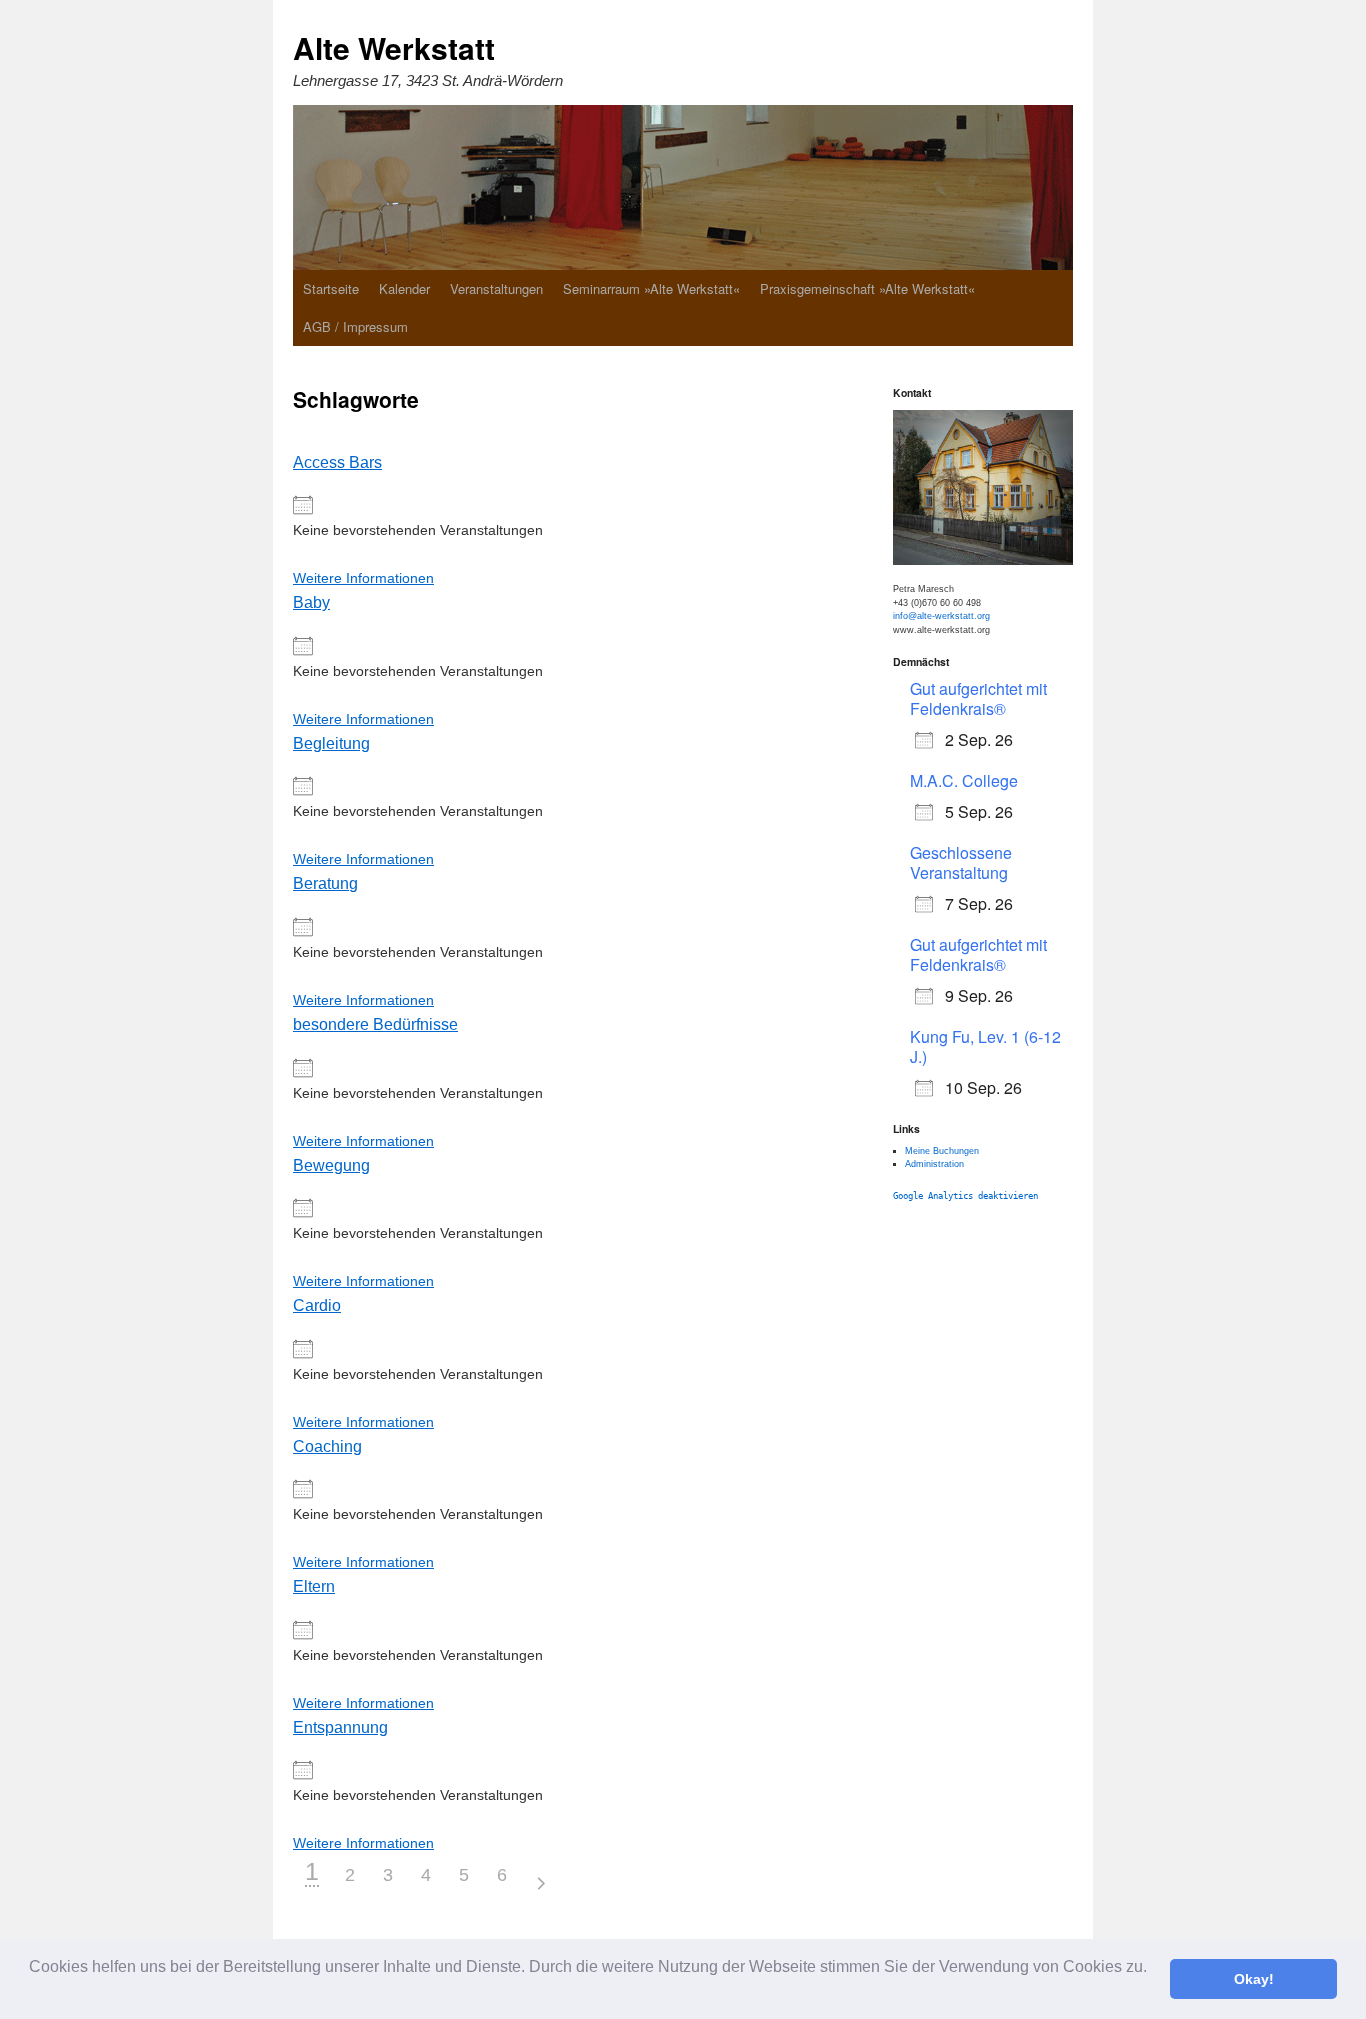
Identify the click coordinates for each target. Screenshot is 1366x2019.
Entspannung (340, 1727)
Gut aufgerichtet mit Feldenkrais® (978, 698)
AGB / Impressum (355, 326)
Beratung (325, 883)
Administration (934, 1164)
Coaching (327, 1446)
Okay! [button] (1254, 1979)
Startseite (331, 288)
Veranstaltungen (496, 288)
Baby (311, 602)
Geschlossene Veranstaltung (961, 862)
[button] (32, 1993)
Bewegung (331, 1165)
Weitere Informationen (363, 578)
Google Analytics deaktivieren (965, 1196)
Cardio (317, 1305)
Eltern (314, 1586)
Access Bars (337, 462)
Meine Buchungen (942, 1151)
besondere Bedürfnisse (375, 1024)
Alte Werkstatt (394, 47)
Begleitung (331, 743)
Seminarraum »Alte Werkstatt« (651, 288)
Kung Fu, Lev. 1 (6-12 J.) (985, 1046)
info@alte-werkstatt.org (941, 616)
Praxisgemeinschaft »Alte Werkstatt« (867, 288)
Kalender (404, 288)
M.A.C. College (964, 780)
